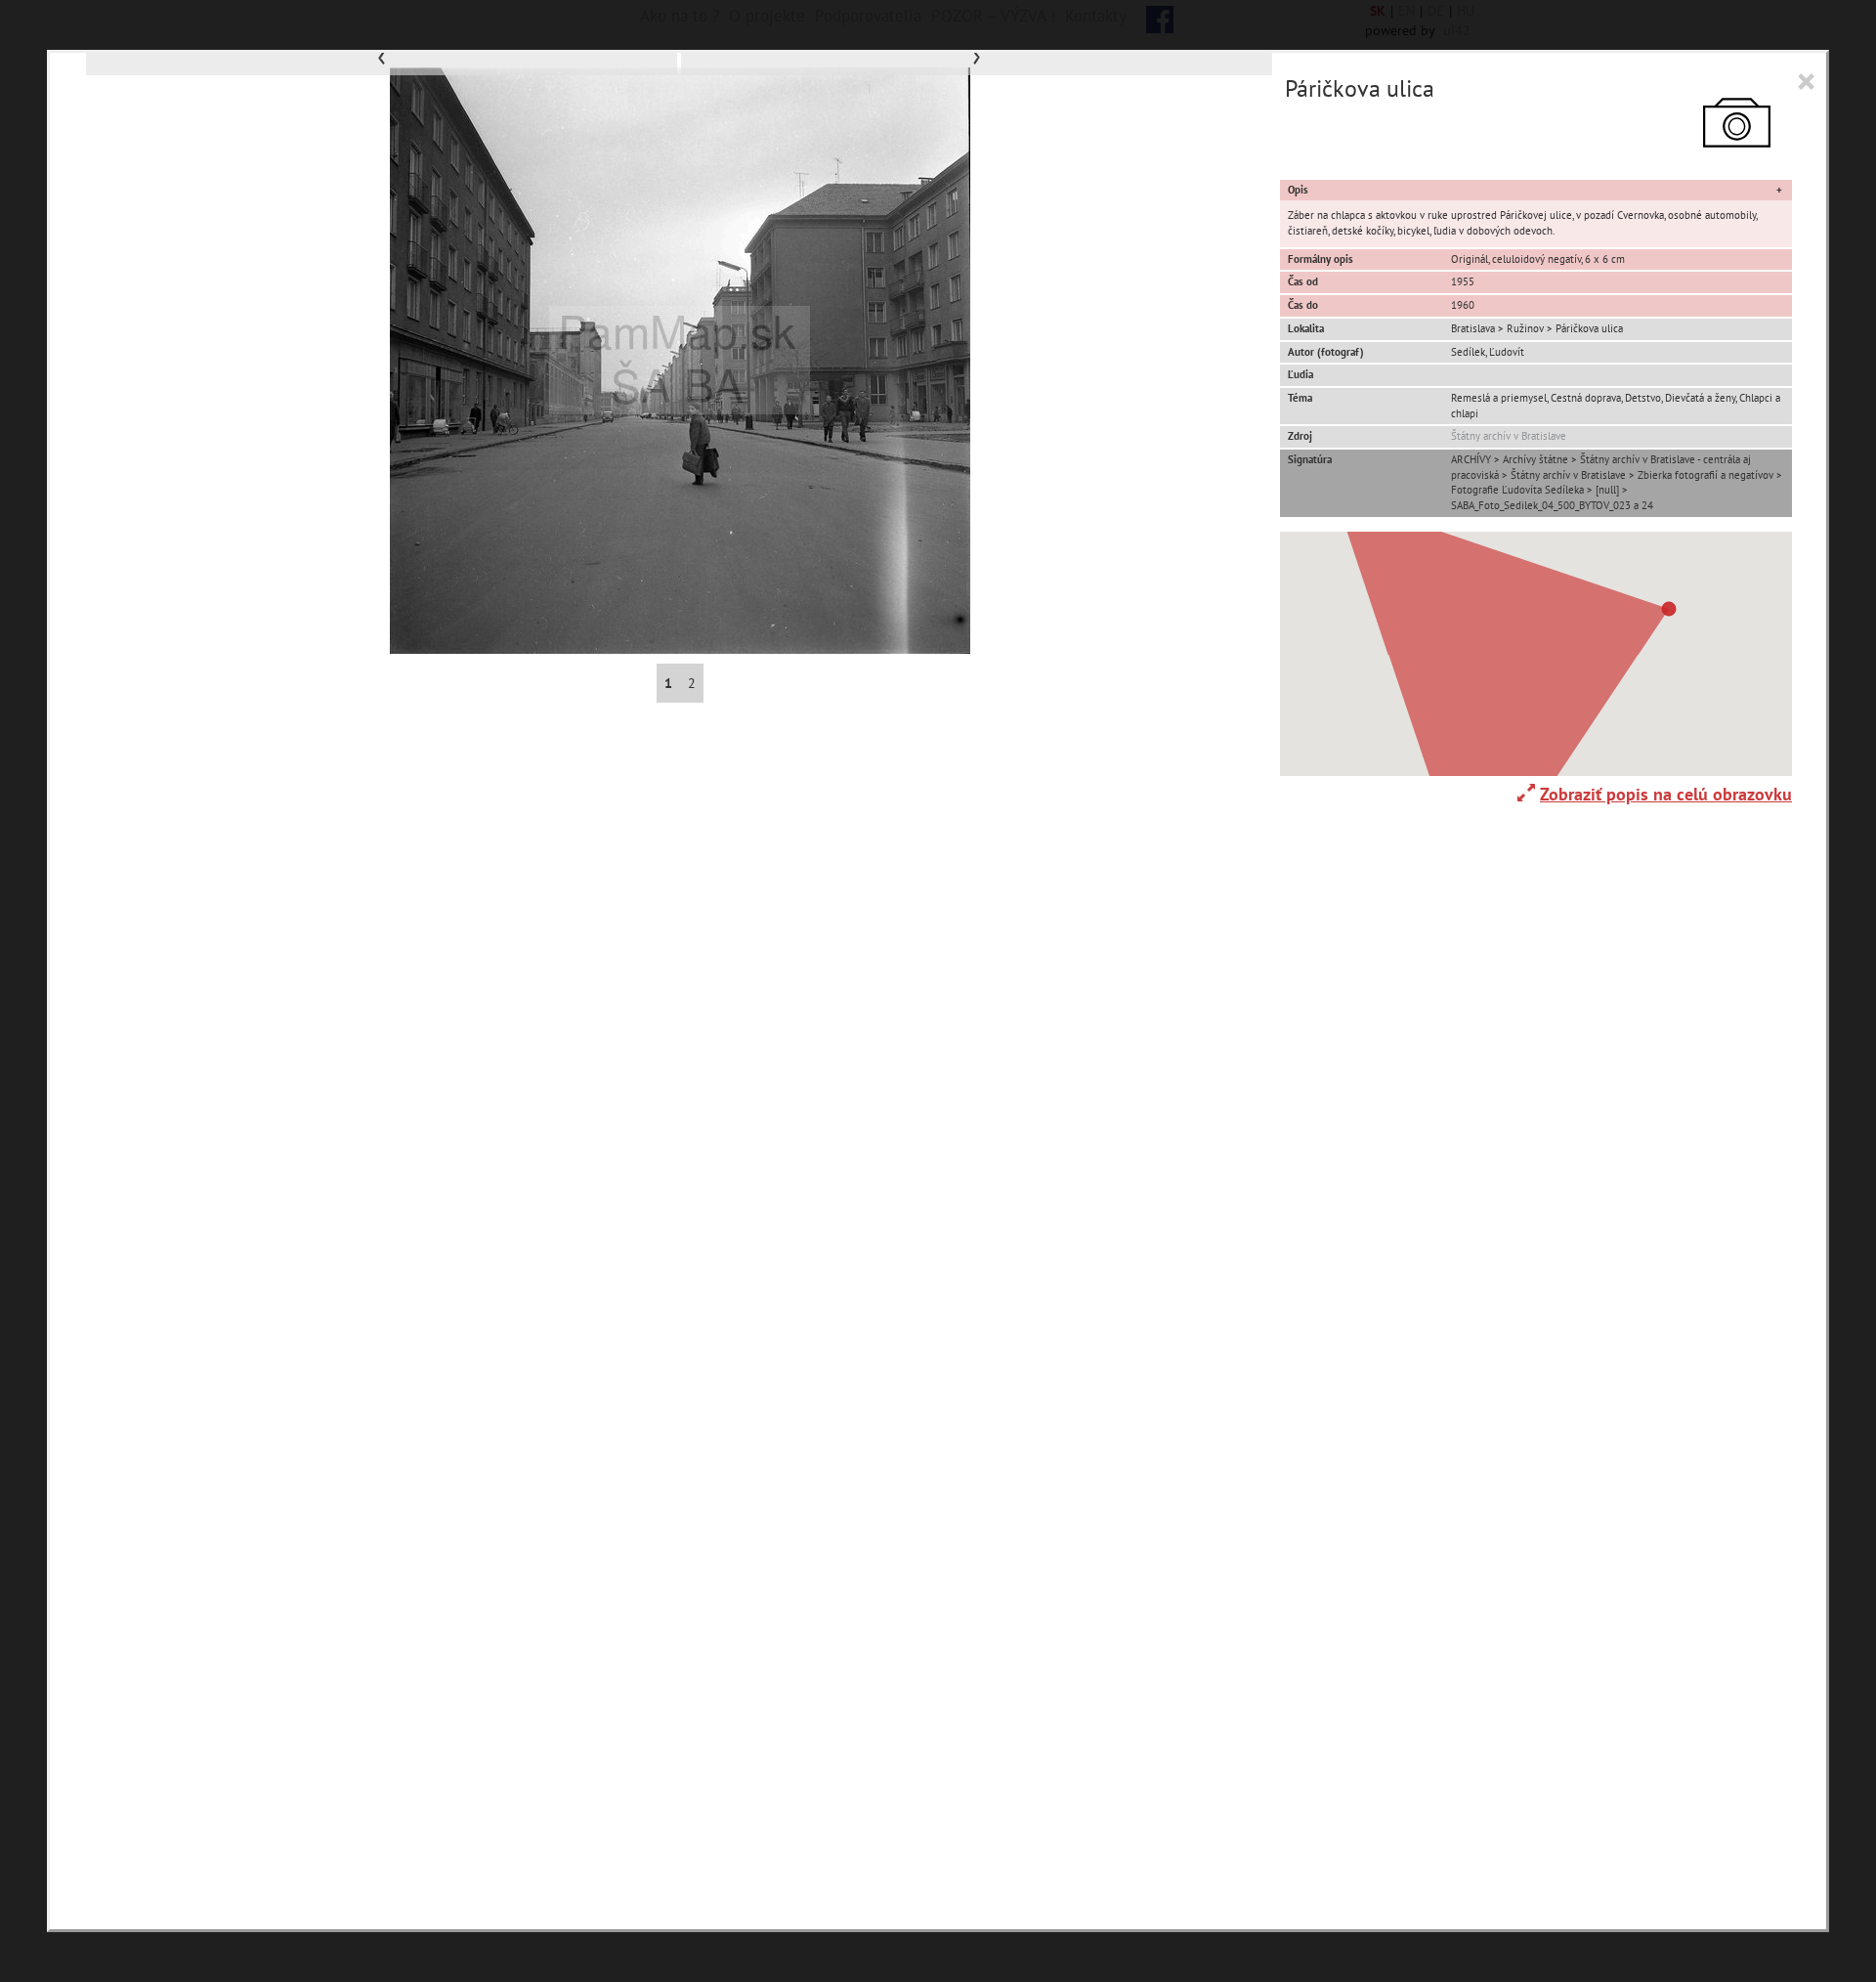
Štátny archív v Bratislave (1509, 436)
